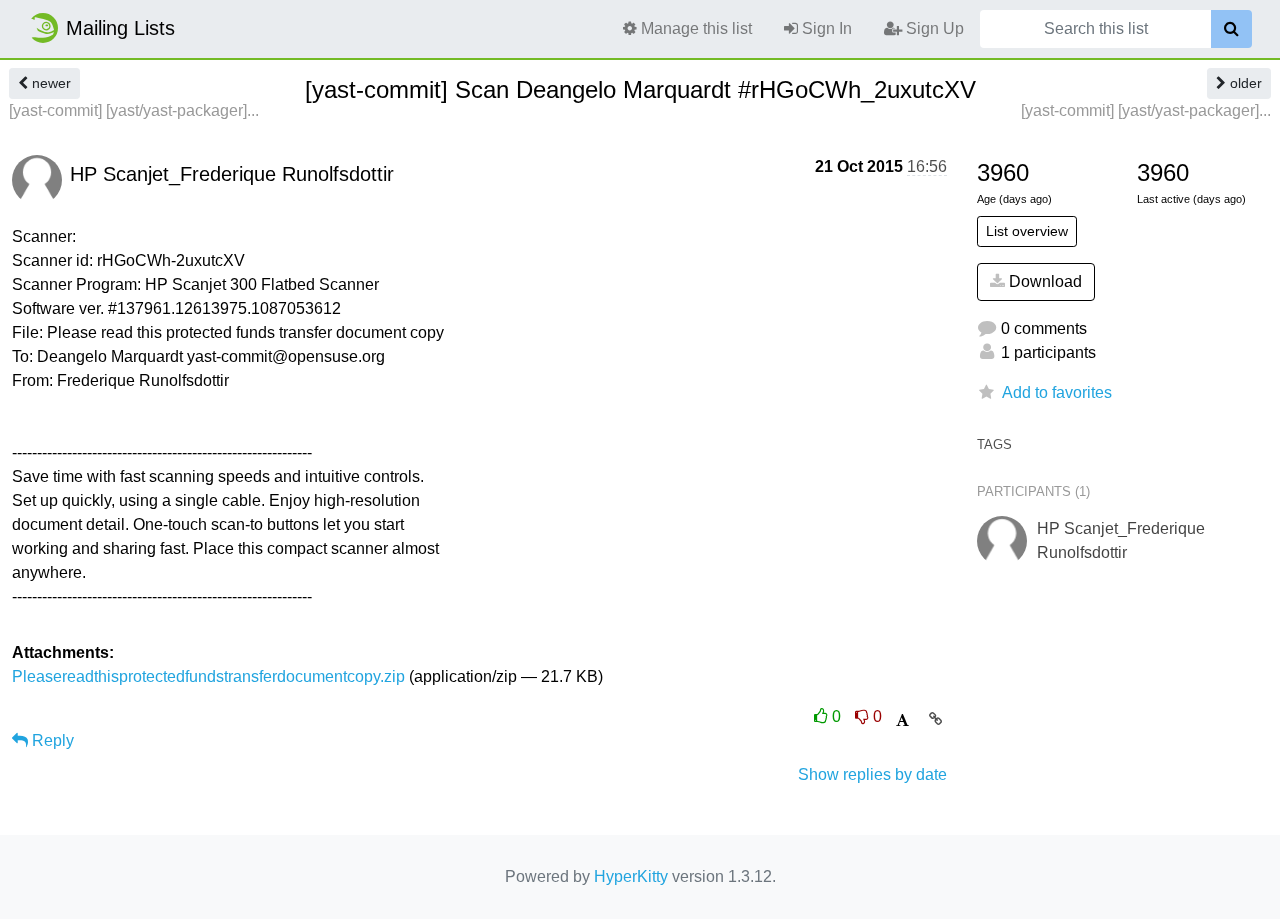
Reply (51, 740)
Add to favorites (1057, 392)
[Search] (1231, 29)
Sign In (825, 28)
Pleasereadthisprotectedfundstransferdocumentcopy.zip (208, 676)
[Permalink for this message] (935, 719)
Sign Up (933, 28)
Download (1043, 281)
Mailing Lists (120, 28)
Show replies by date (872, 774)
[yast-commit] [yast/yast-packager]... (134, 110)
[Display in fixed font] (902, 720)
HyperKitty (631, 876)
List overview (1027, 231)
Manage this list (694, 28)
